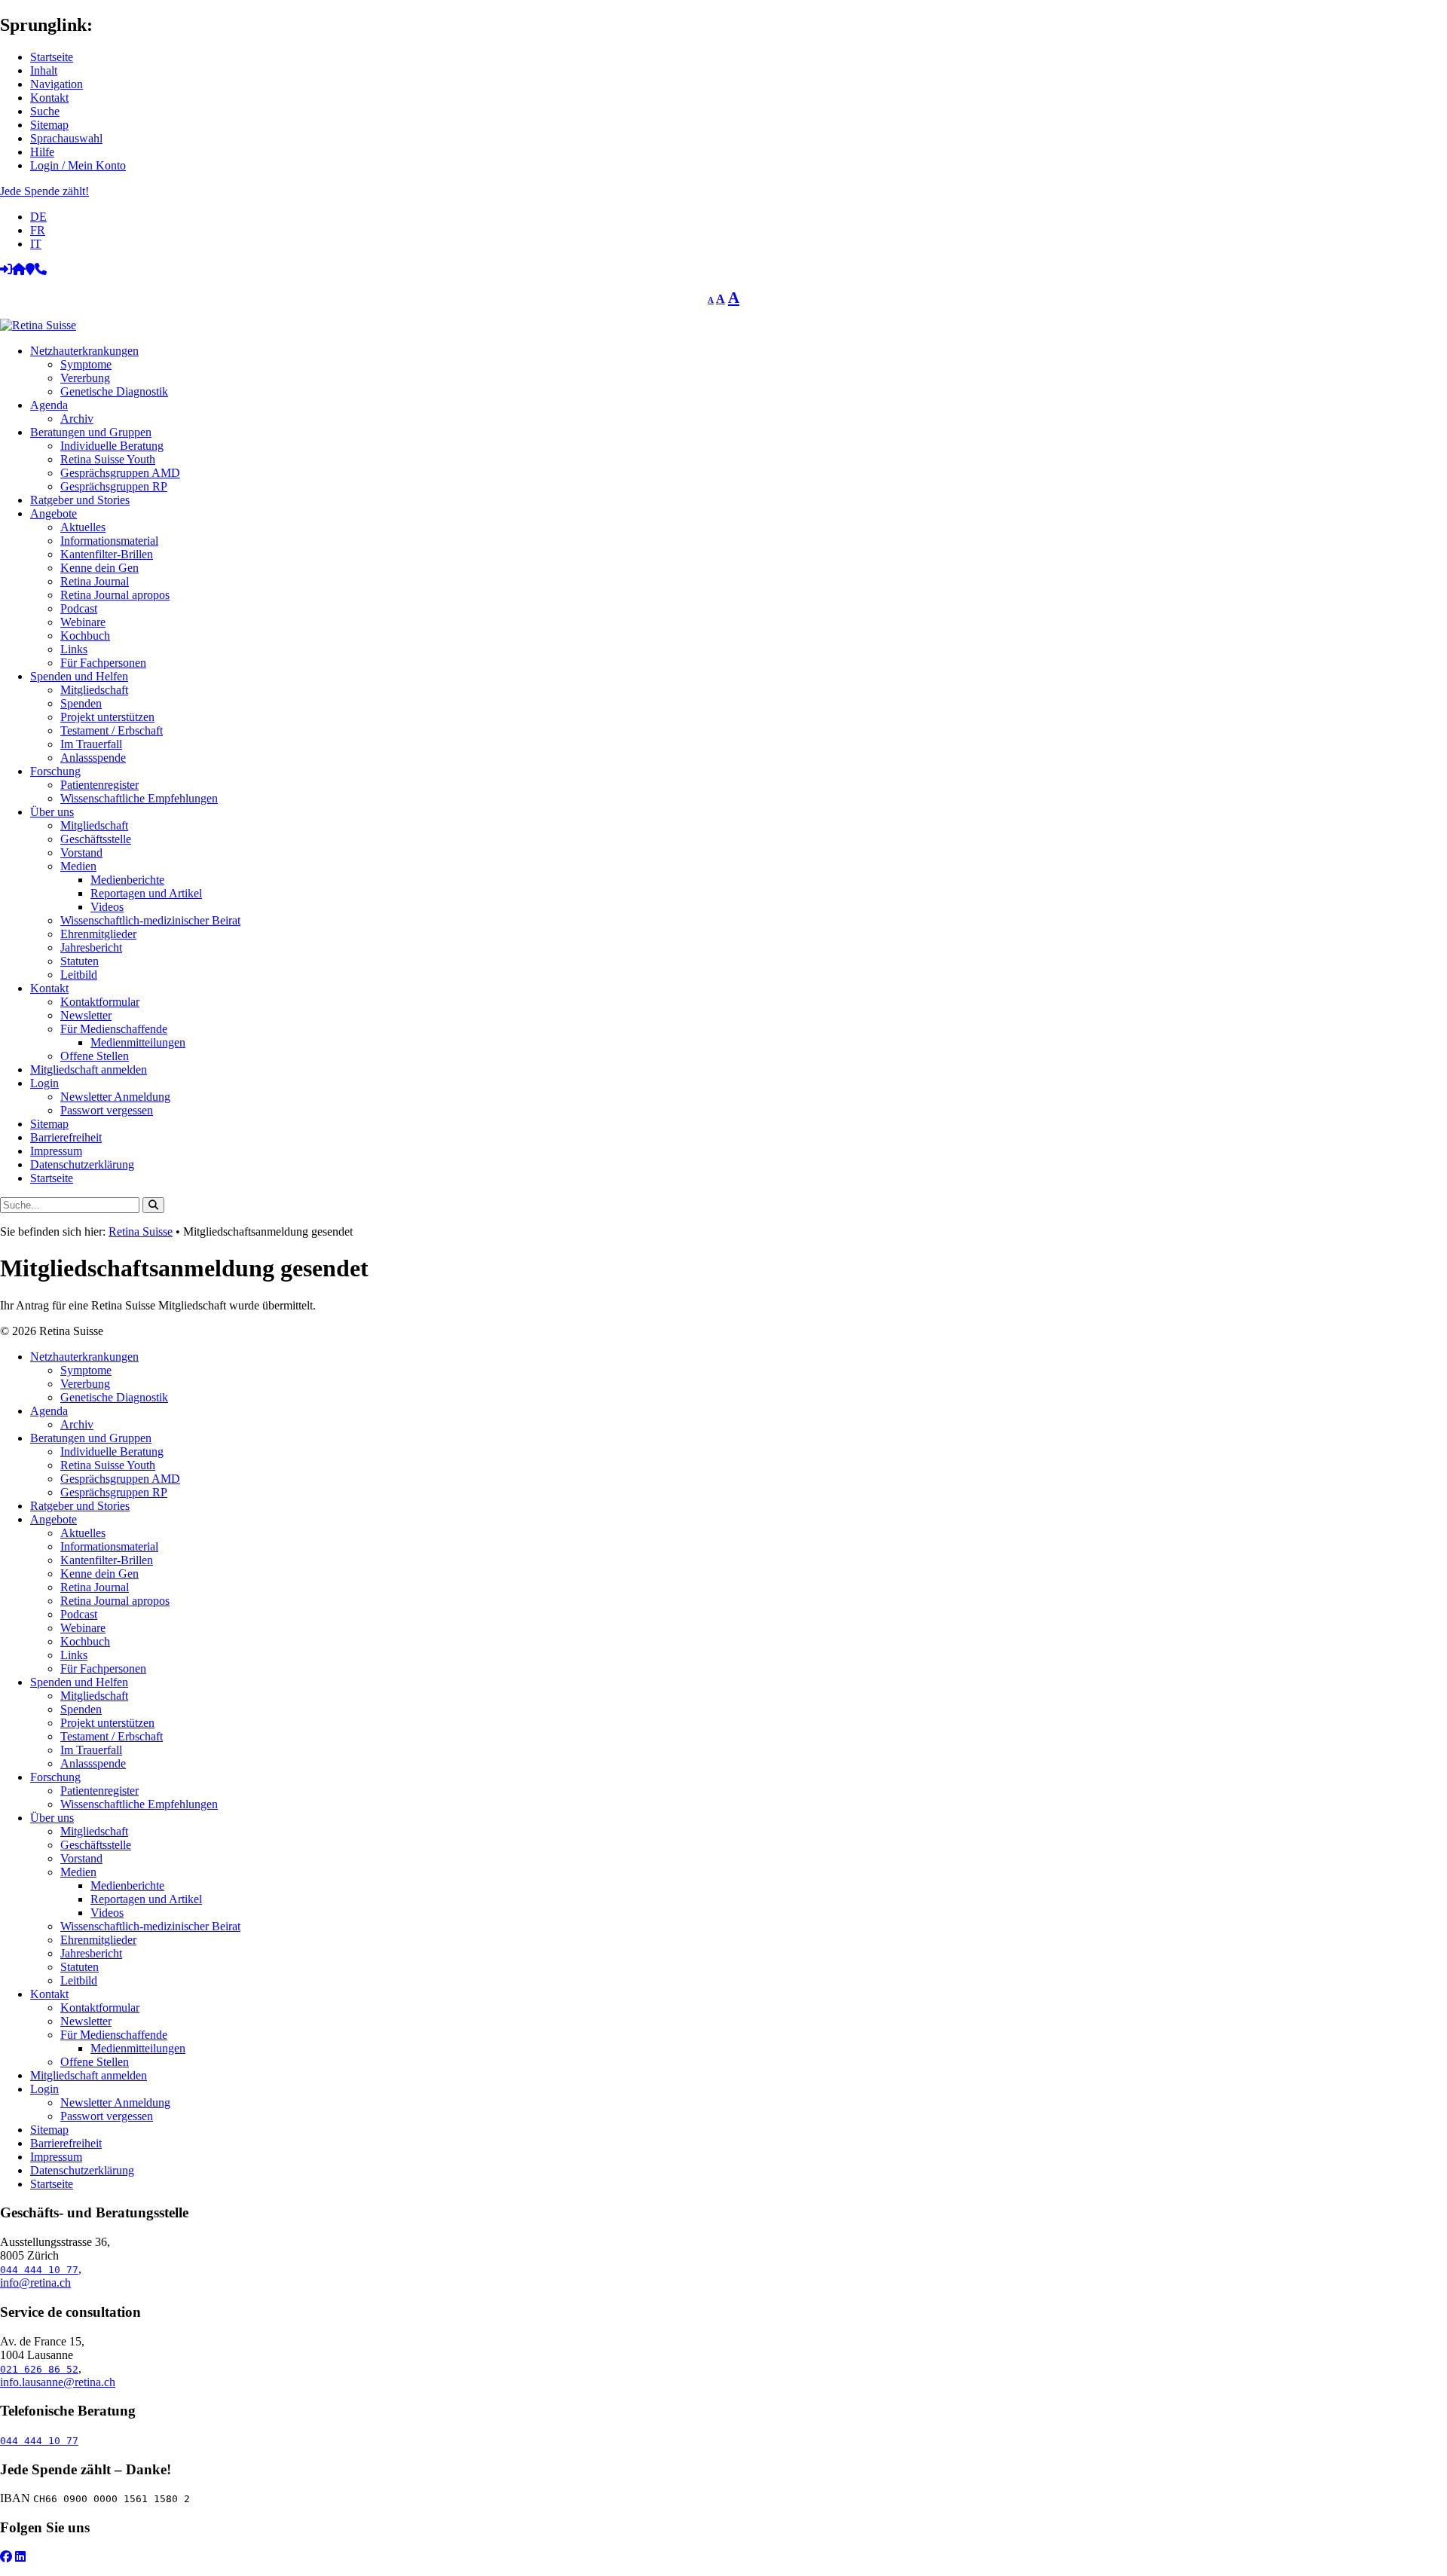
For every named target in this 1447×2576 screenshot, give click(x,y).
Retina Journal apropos (115, 595)
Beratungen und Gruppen (91, 432)
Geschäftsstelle (96, 839)
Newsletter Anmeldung (115, 1097)
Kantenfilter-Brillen (107, 554)
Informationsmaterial (109, 541)
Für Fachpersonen (103, 663)
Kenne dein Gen (99, 568)
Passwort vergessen (107, 1110)
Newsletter (86, 1015)
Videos (107, 907)
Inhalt (44, 70)
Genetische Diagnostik (114, 391)
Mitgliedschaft (94, 690)
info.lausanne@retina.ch (58, 2382)
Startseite (52, 57)
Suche (45, 111)
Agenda (49, 405)
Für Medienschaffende (114, 1029)
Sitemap (49, 125)
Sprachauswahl (66, 138)
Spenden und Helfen (79, 676)
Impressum (56, 1151)
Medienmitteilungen (138, 1042)
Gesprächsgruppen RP (114, 486)
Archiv (77, 419)
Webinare (83, 622)
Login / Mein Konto (78, 165)
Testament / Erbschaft (112, 730)
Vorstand (81, 853)
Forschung (55, 771)
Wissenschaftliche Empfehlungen (139, 798)
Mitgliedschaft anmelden (89, 1070)
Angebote (54, 513)
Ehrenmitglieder (98, 934)
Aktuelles (83, 527)
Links (74, 649)
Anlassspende (93, 758)
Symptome (86, 364)
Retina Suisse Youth (108, 459)
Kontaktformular (100, 1002)
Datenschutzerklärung (82, 1164)
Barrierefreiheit (66, 1137)
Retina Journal (95, 581)
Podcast (79, 608)
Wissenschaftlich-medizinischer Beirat (150, 920)
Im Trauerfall (91, 744)
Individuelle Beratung (112, 446)
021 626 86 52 (39, 2369)
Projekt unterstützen (107, 717)
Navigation (57, 84)
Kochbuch (85, 636)
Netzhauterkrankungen (84, 351)
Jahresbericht (91, 947)
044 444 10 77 (39, 2270)
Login (44, 1083)
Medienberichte (127, 880)
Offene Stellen (95, 1056)
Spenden (81, 703)
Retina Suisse (141, 1231)
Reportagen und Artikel (146, 893)
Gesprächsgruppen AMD (120, 473)
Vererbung (85, 378)
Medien (78, 866)
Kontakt (49, 98)
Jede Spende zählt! (44, 191)
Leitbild (79, 975)
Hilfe (42, 152)
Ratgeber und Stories (80, 500)
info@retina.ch (35, 2283)
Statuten (80, 961)
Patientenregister (99, 785)
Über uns (52, 812)
